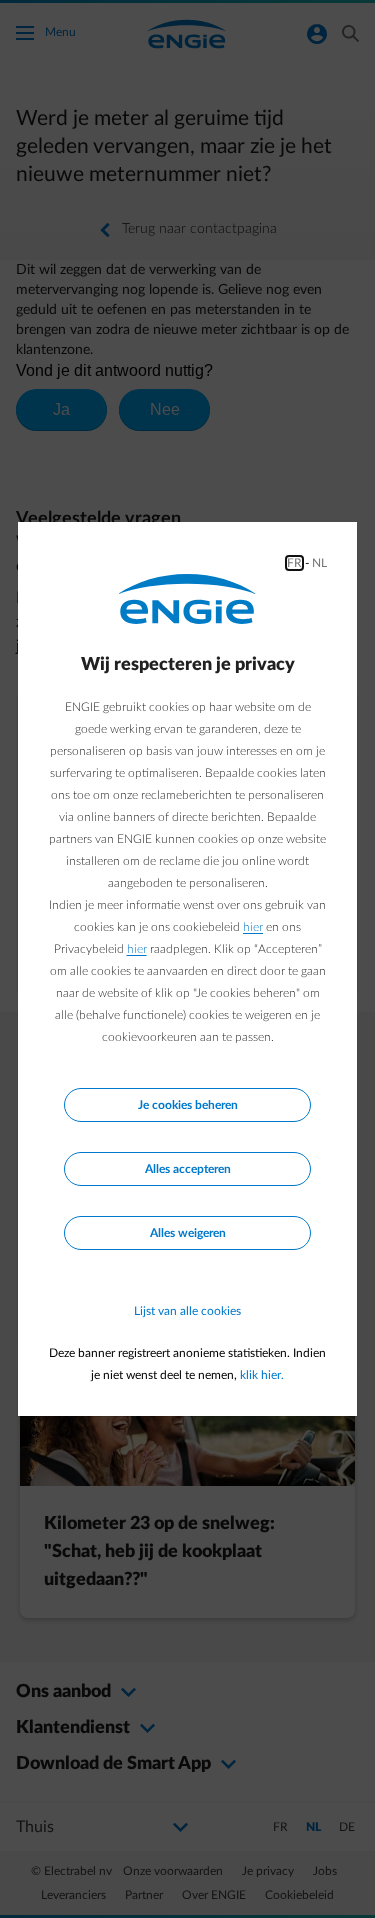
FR (294, 563)
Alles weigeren (188, 1233)
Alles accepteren (188, 1169)
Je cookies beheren (188, 1105)
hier (253, 927)
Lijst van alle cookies (187, 1311)
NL (319, 563)
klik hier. (262, 1375)
